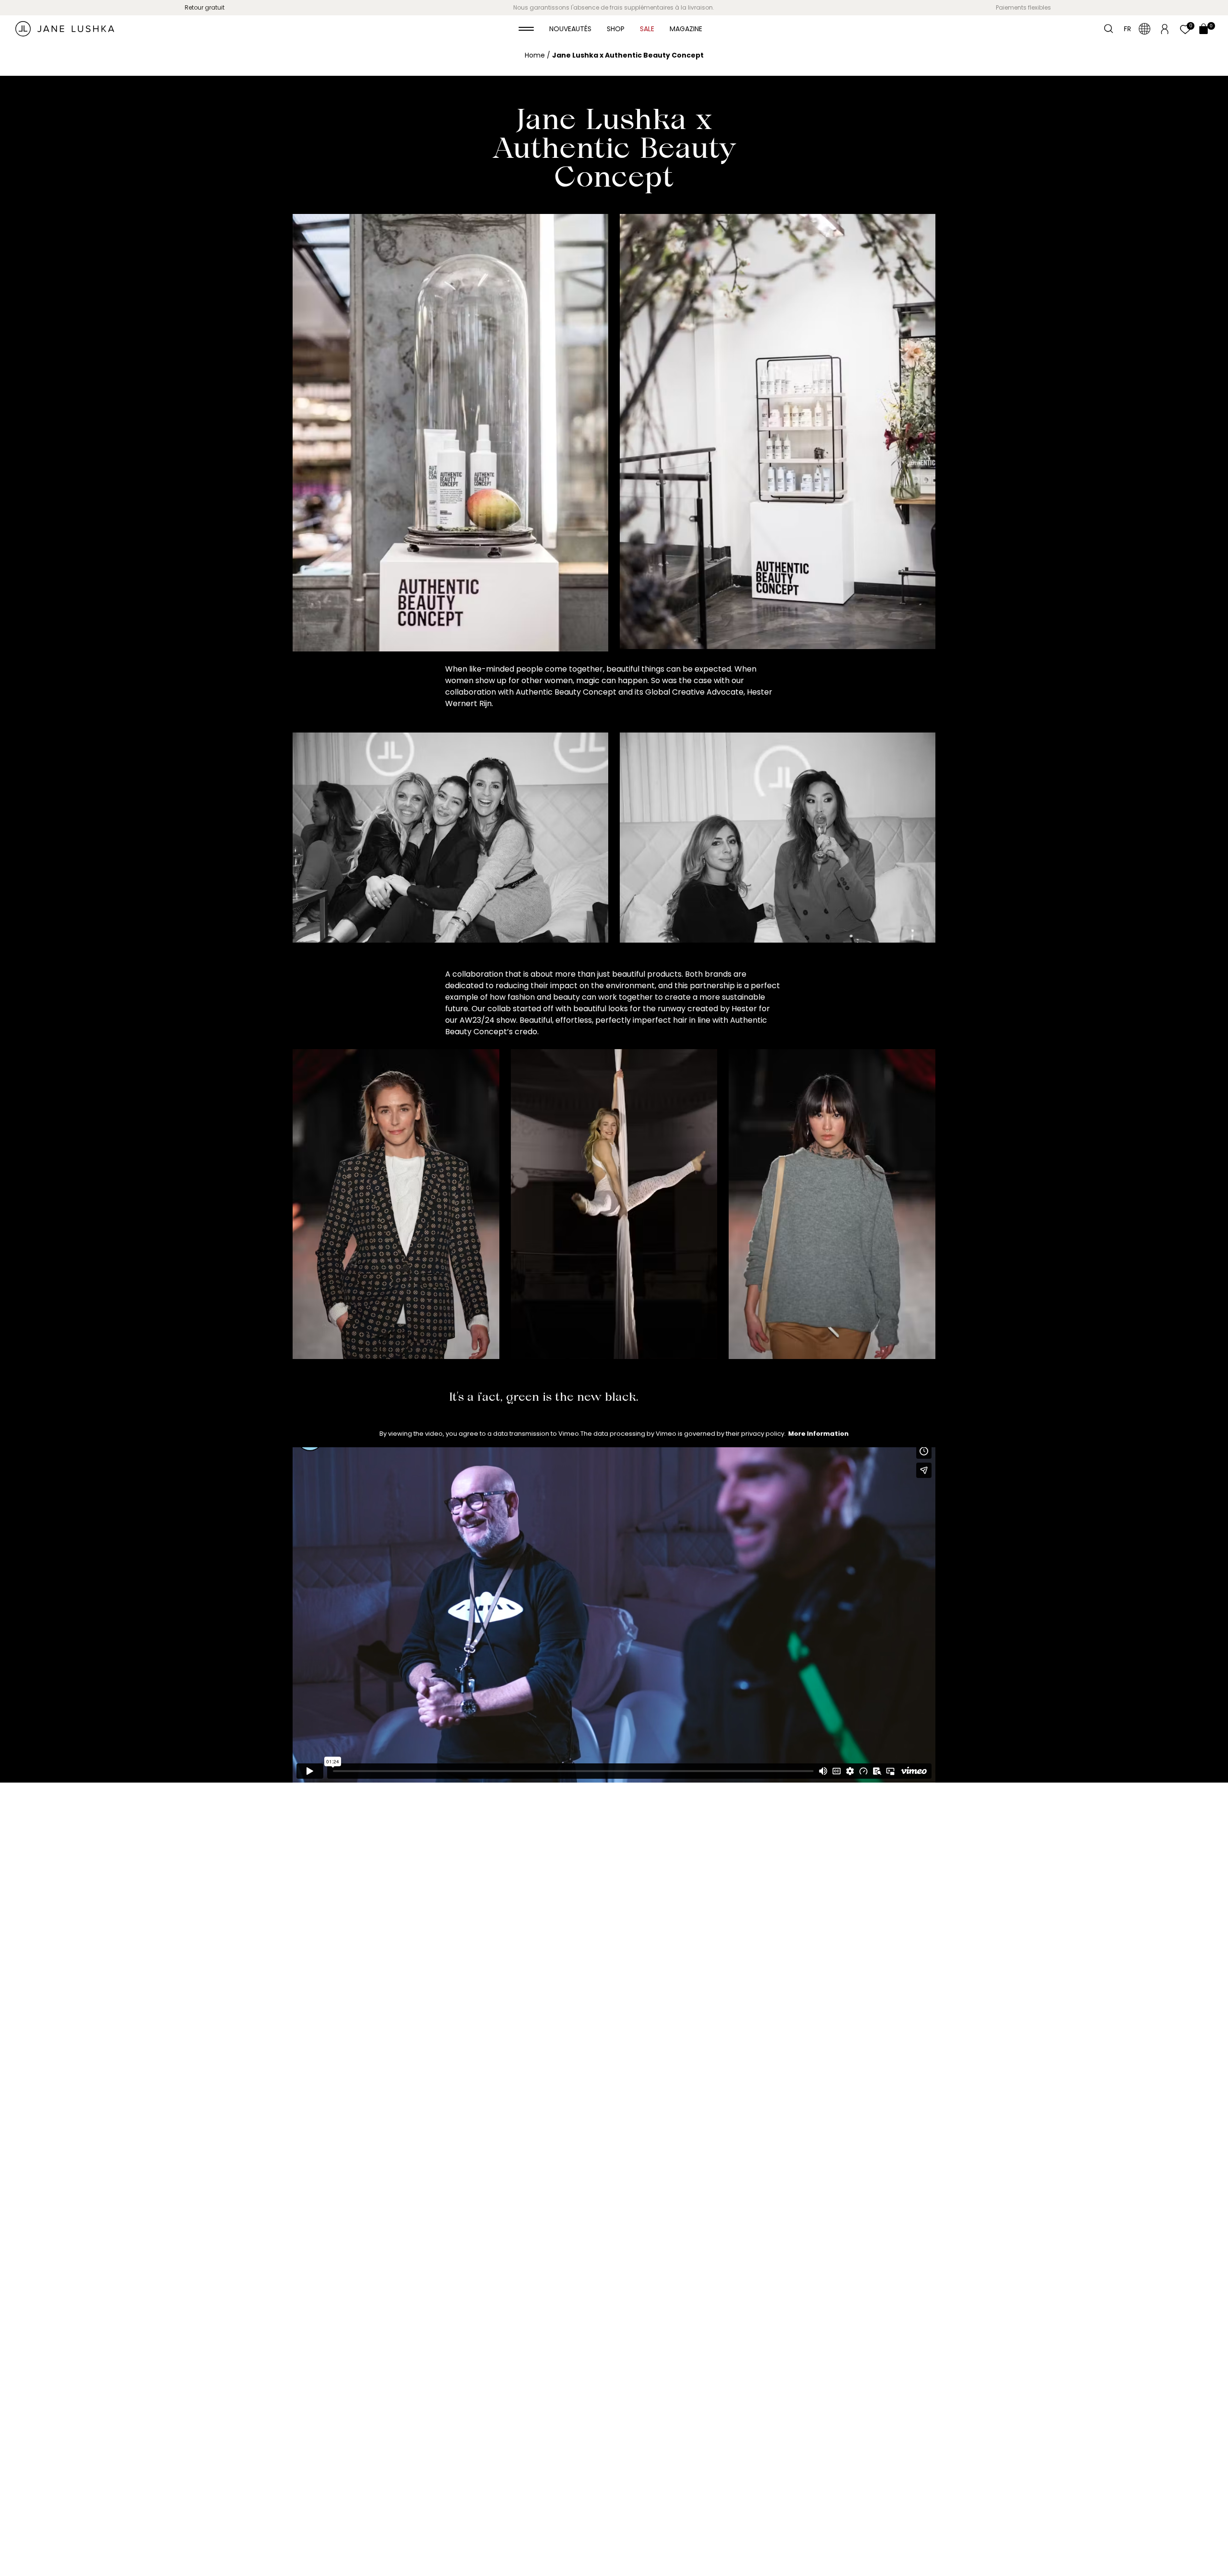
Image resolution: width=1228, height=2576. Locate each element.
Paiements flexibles (1023, 7)
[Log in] (1165, 28)
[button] (526, 29)
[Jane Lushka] (65, 29)
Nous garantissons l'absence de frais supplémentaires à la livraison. (614, 7)
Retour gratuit (205, 7)
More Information (818, 1434)
